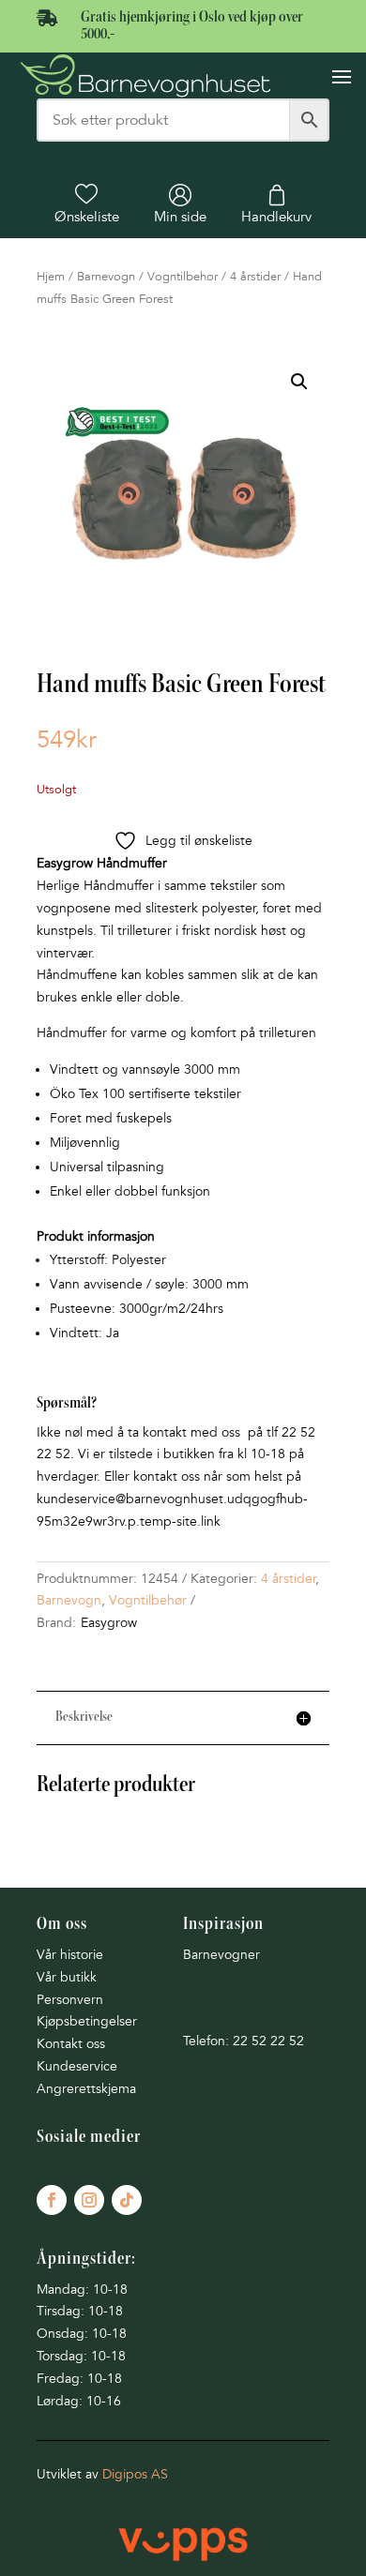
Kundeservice (77, 2066)
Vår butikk (67, 1977)
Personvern (70, 2000)
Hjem (51, 277)
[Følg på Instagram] (89, 2200)
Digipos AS (135, 2474)
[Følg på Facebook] (52, 2200)
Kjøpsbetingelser (87, 2021)
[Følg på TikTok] (127, 2200)
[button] (299, 382)
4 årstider (255, 277)
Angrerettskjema (86, 2089)
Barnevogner (221, 1955)
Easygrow (109, 1623)
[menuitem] (87, 204)
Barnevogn (106, 277)
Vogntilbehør (183, 277)
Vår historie (70, 1955)
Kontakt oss (71, 2044)
